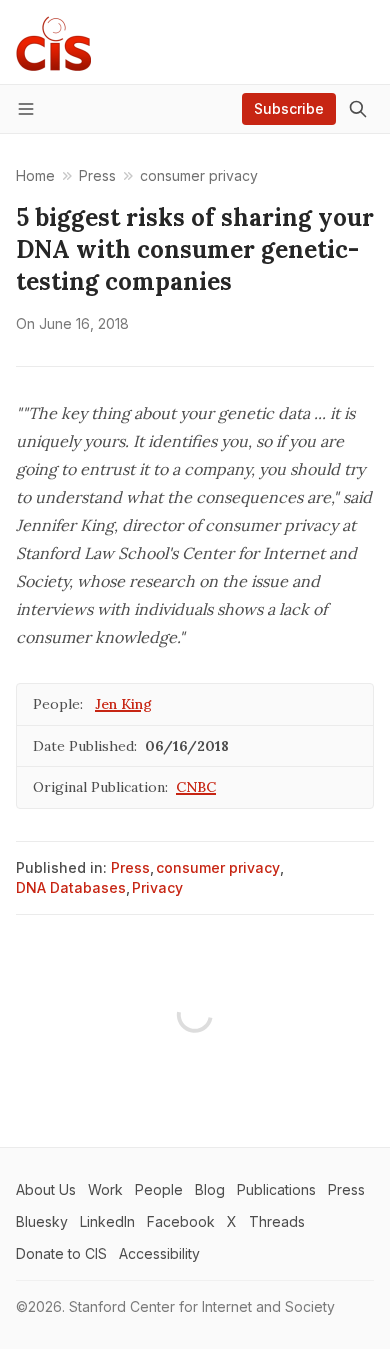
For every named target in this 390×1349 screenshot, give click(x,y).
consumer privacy (218, 867)
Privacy (157, 887)
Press (130, 867)
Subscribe (289, 108)
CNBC (196, 787)
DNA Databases (71, 887)
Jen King (123, 704)
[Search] (358, 109)
